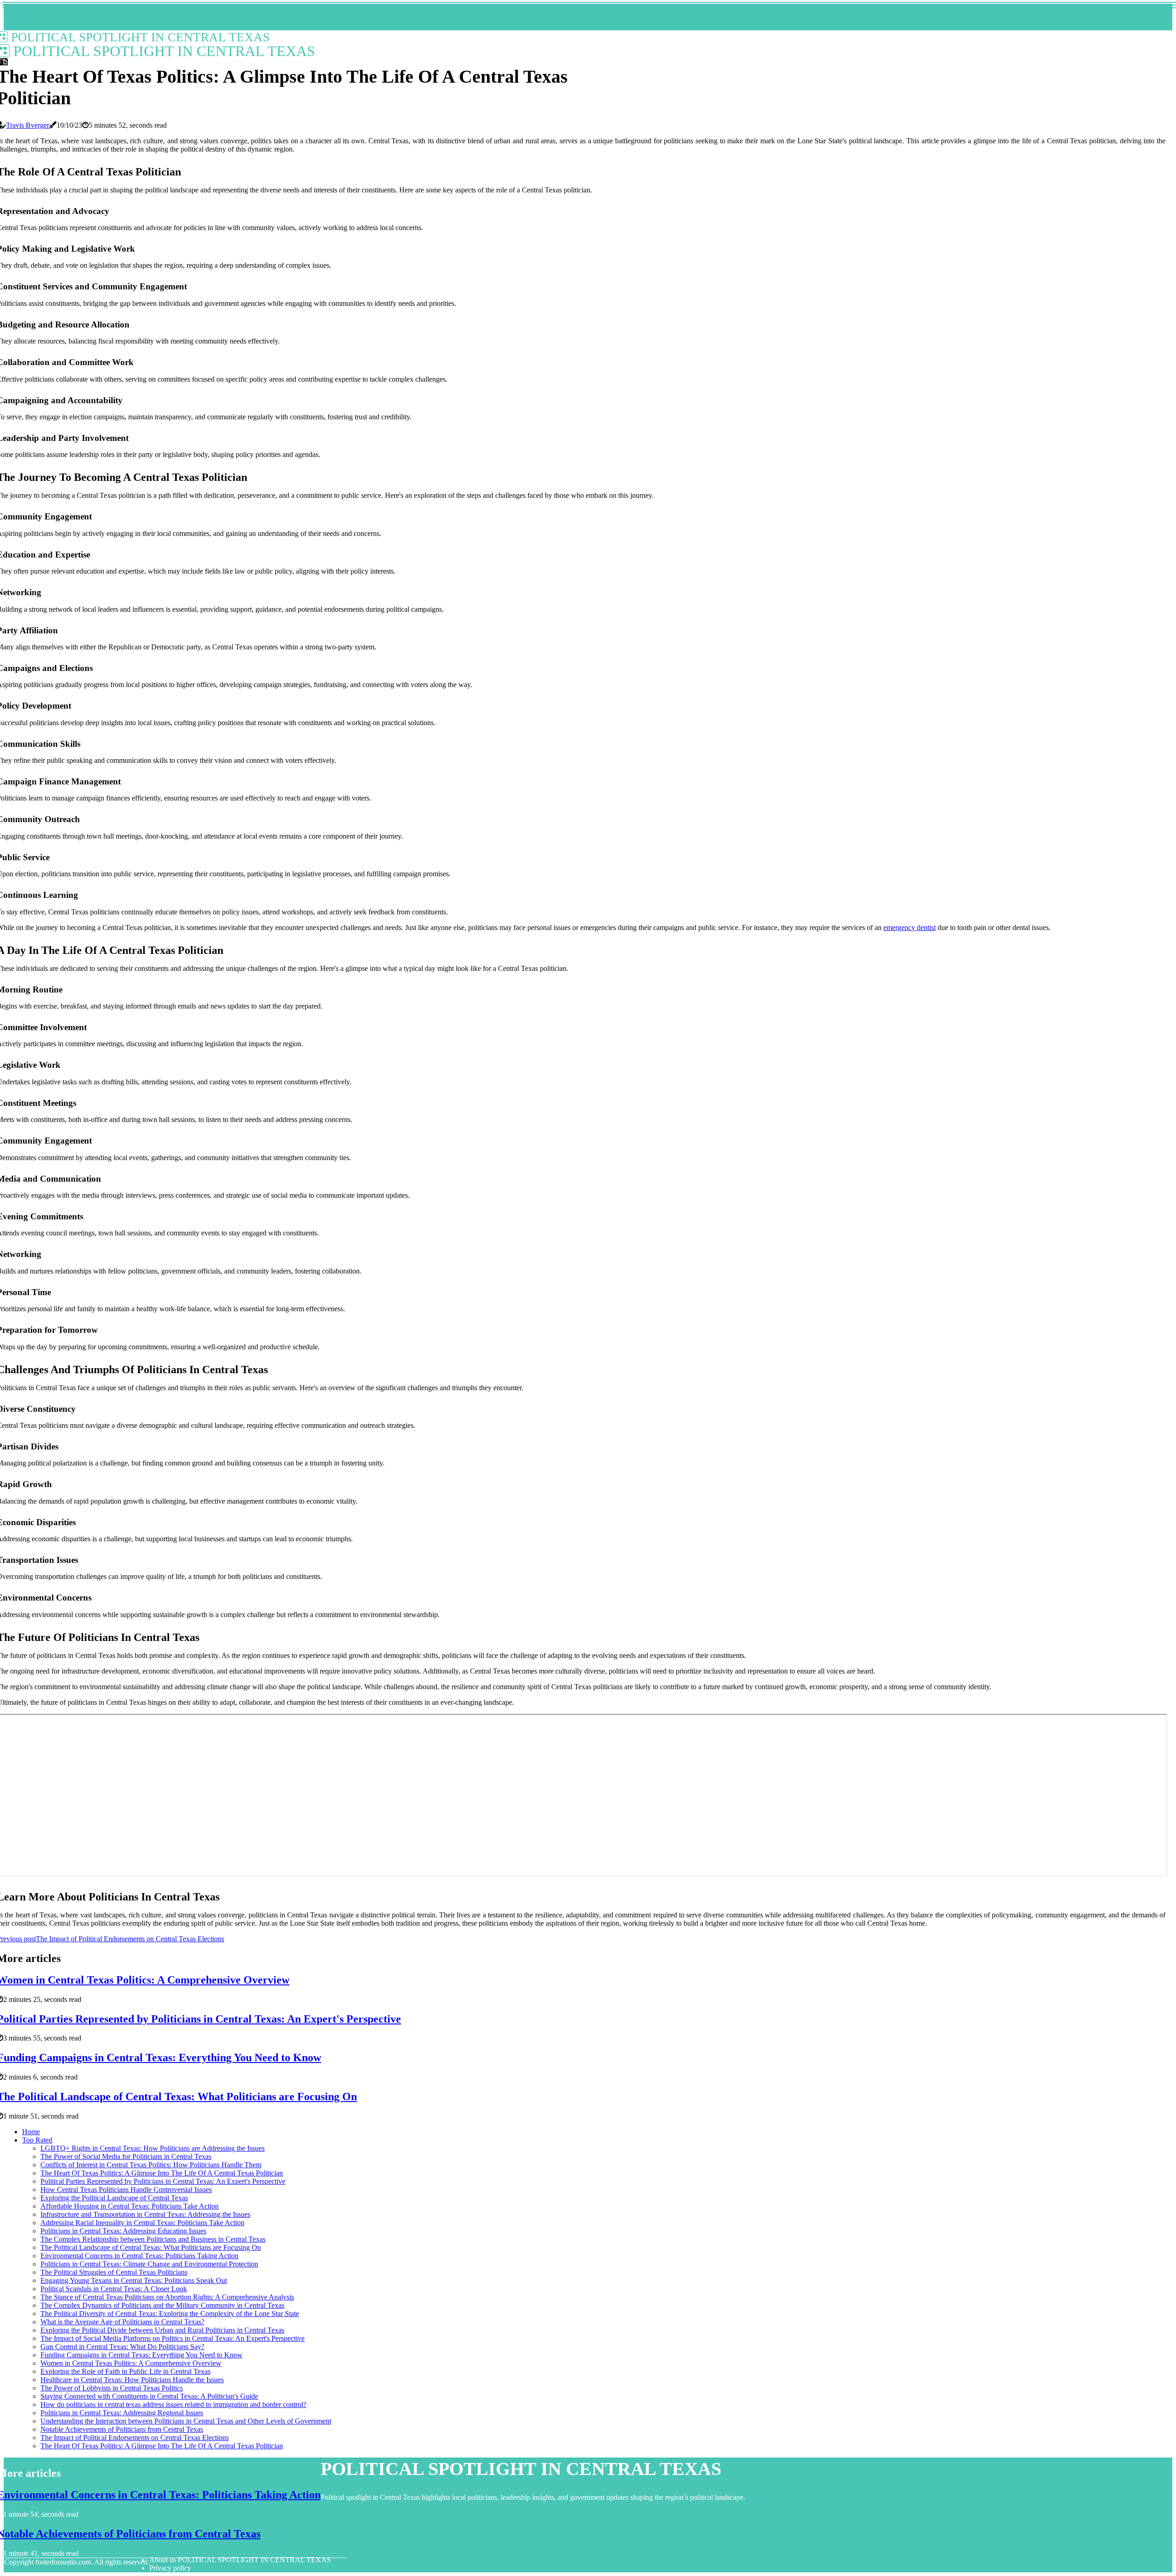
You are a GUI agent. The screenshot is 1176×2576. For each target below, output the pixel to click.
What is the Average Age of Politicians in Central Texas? (122, 2322)
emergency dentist (910, 927)
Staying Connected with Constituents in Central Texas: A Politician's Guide (149, 2396)
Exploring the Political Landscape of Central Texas (114, 2198)
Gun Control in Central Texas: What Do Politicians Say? (122, 2347)
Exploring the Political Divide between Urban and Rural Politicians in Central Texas (162, 2330)
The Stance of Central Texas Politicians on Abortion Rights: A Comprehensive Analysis (167, 2297)
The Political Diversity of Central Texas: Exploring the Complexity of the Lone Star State (170, 2314)
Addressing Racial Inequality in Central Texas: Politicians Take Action (142, 2223)
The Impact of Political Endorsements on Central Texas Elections (135, 2438)
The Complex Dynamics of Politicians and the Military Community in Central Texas (162, 2305)
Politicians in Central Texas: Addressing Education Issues (123, 2231)
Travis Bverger (28, 125)
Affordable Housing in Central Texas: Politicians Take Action (130, 2206)
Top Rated (37, 2140)
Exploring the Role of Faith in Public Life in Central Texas (125, 2371)
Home (31, 2132)
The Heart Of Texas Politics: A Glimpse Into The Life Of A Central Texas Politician (162, 2173)
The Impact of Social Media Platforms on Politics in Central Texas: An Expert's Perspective (172, 2338)
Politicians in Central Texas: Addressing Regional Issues (122, 2413)
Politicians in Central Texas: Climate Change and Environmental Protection (149, 2264)
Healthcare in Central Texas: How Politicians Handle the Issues (132, 2380)
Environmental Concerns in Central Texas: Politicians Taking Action (139, 2256)
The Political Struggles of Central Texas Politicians (114, 2272)
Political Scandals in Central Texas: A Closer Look (114, 2289)
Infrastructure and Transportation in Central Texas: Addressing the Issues (145, 2214)
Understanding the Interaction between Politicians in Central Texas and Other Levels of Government (186, 2421)
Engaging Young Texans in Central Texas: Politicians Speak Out (134, 2280)
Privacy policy (170, 2568)
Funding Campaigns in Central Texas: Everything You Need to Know (141, 2355)
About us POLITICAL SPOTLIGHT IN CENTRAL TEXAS (240, 2560)
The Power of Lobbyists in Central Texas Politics (112, 2388)
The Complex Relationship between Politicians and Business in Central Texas (153, 2239)
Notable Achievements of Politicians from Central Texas (122, 2429)
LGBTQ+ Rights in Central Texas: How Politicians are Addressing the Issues (153, 2148)
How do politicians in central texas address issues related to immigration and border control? (173, 2404)
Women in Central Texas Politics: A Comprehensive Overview (131, 2363)
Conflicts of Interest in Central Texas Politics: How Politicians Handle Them (151, 2165)
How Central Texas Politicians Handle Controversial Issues (126, 2190)
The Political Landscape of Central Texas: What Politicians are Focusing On (151, 2247)
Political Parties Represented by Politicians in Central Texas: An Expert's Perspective (163, 2181)
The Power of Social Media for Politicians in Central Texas (126, 2156)
